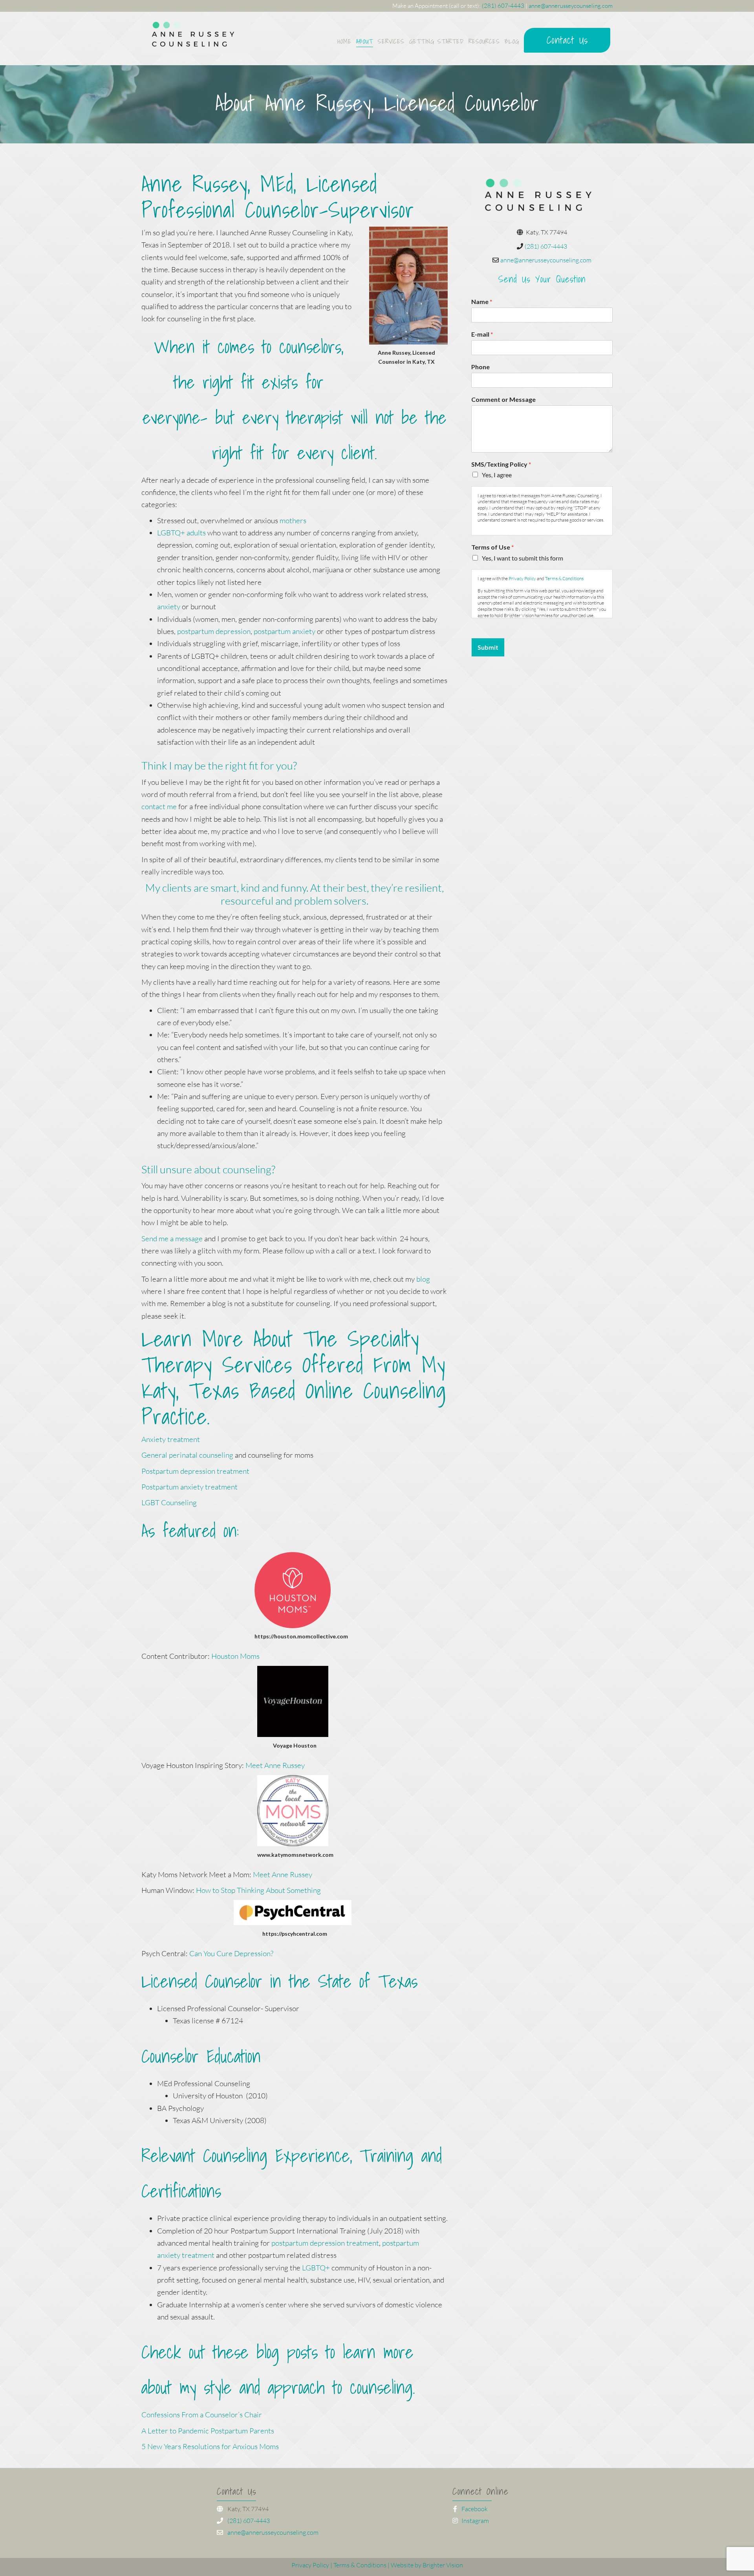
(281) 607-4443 (503, 6)
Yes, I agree (497, 475)
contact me (159, 806)
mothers (293, 520)
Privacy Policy (522, 578)
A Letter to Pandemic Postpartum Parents (208, 2431)
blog (423, 1279)
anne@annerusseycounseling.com (571, 6)
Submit (488, 647)
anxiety (169, 606)
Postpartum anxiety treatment (189, 1487)
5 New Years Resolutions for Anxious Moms (210, 2446)
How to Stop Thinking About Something (258, 1890)
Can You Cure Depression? (231, 1953)
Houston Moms (235, 1656)
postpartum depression (214, 631)
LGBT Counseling (170, 1502)
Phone (480, 367)
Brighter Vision (443, 2565)
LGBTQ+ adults (181, 533)
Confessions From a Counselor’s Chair (202, 2415)
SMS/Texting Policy (501, 464)
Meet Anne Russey (275, 1765)
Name (482, 301)
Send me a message (172, 1239)
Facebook (474, 2509)
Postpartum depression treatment (195, 1471)
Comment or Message (503, 399)
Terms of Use (492, 547)
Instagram (475, 2521)
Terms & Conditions (564, 578)
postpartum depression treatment (325, 2243)
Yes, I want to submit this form (522, 558)
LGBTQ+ (316, 2268)
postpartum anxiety (284, 631)
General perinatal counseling (187, 1455)
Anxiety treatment (171, 1439)
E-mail (482, 334)
